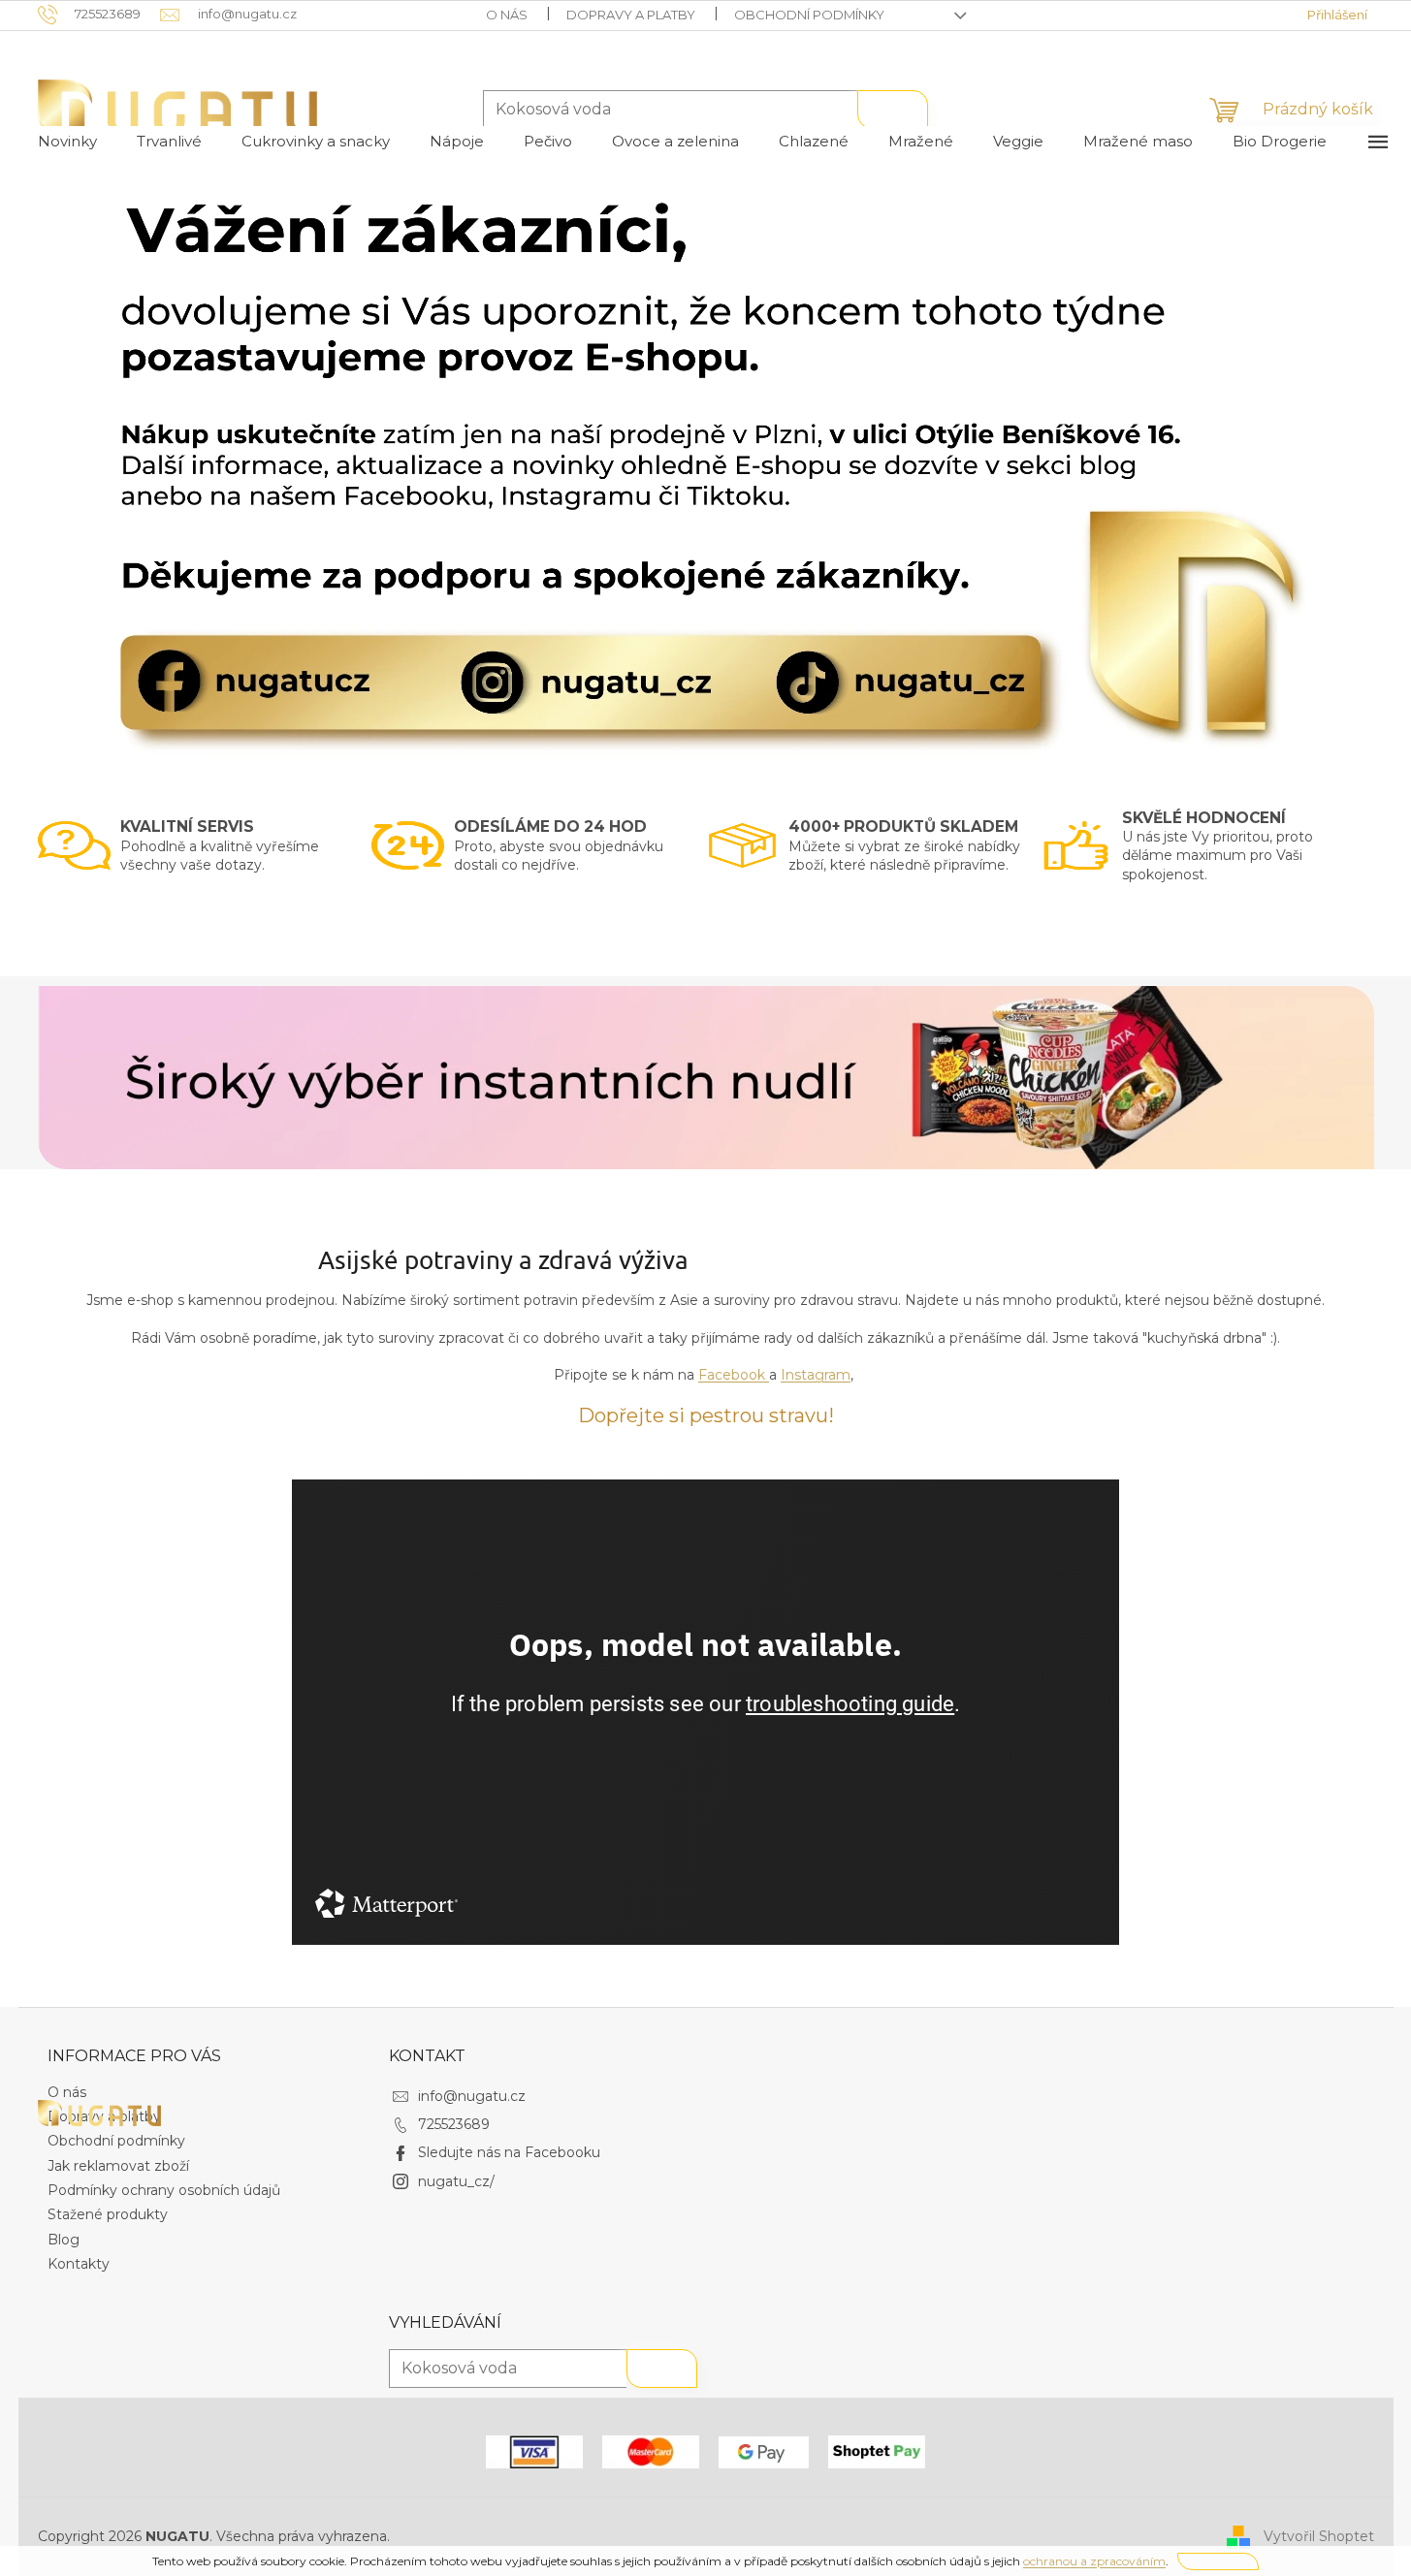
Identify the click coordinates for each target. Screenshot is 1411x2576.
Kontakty (79, 2264)
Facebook (732, 1375)
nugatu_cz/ (456, 2181)
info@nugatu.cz (472, 2096)
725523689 (454, 2124)
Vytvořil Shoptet (1319, 2535)
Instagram (816, 1375)
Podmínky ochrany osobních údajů (164, 2190)
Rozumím (1218, 2561)
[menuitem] (67, 142)
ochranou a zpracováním (1094, 2561)
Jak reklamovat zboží (118, 2166)
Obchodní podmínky (809, 15)
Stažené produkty (108, 2214)
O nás (507, 15)
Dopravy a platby (631, 15)
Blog (64, 2240)
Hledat (893, 110)
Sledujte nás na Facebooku (509, 2152)
